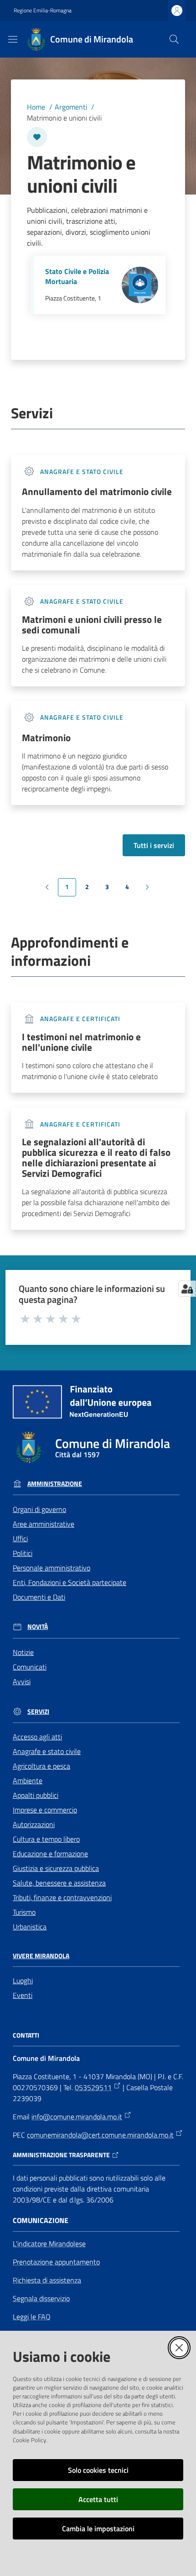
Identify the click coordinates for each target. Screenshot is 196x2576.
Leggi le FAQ (32, 2317)
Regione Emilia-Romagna (43, 11)
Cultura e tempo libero (46, 1839)
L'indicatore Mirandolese (49, 2244)
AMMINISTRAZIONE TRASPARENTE (61, 2155)
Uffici (20, 1538)
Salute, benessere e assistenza (59, 1883)
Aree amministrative (44, 1524)
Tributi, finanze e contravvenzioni (62, 1897)
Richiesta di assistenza (47, 2280)
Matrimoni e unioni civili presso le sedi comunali (92, 625)
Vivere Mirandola (41, 1956)
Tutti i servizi (154, 845)
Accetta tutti (98, 2499)
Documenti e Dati (39, 1597)
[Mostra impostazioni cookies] (187, 1289)
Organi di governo (39, 1509)
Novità (38, 1627)
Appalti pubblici (36, 1795)
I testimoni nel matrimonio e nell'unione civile (81, 1042)
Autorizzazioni (34, 1824)
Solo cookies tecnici (98, 2470)
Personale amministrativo (52, 1568)
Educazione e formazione (50, 1854)
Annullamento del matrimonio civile (97, 492)
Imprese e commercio (45, 1810)
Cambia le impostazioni (98, 2529)
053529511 (93, 2087)
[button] (174, 39)
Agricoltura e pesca (41, 1766)
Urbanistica (30, 1927)
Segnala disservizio (41, 2298)
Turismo (24, 1912)
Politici (23, 1553)
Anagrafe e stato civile (47, 1751)
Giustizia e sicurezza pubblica (56, 1868)
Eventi (23, 1995)
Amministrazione (55, 1484)
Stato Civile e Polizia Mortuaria (77, 277)
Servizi (38, 1712)
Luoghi (23, 1981)
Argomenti (71, 107)
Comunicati (30, 1667)
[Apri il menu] (13, 39)
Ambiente (28, 1781)
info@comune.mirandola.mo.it (77, 2117)
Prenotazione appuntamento (56, 2262)
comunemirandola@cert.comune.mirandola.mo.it (100, 2135)
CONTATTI (26, 2035)
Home (36, 107)
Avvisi (22, 1681)
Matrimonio (46, 738)
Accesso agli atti (37, 1737)
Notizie (23, 1652)
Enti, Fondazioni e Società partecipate (70, 1582)
